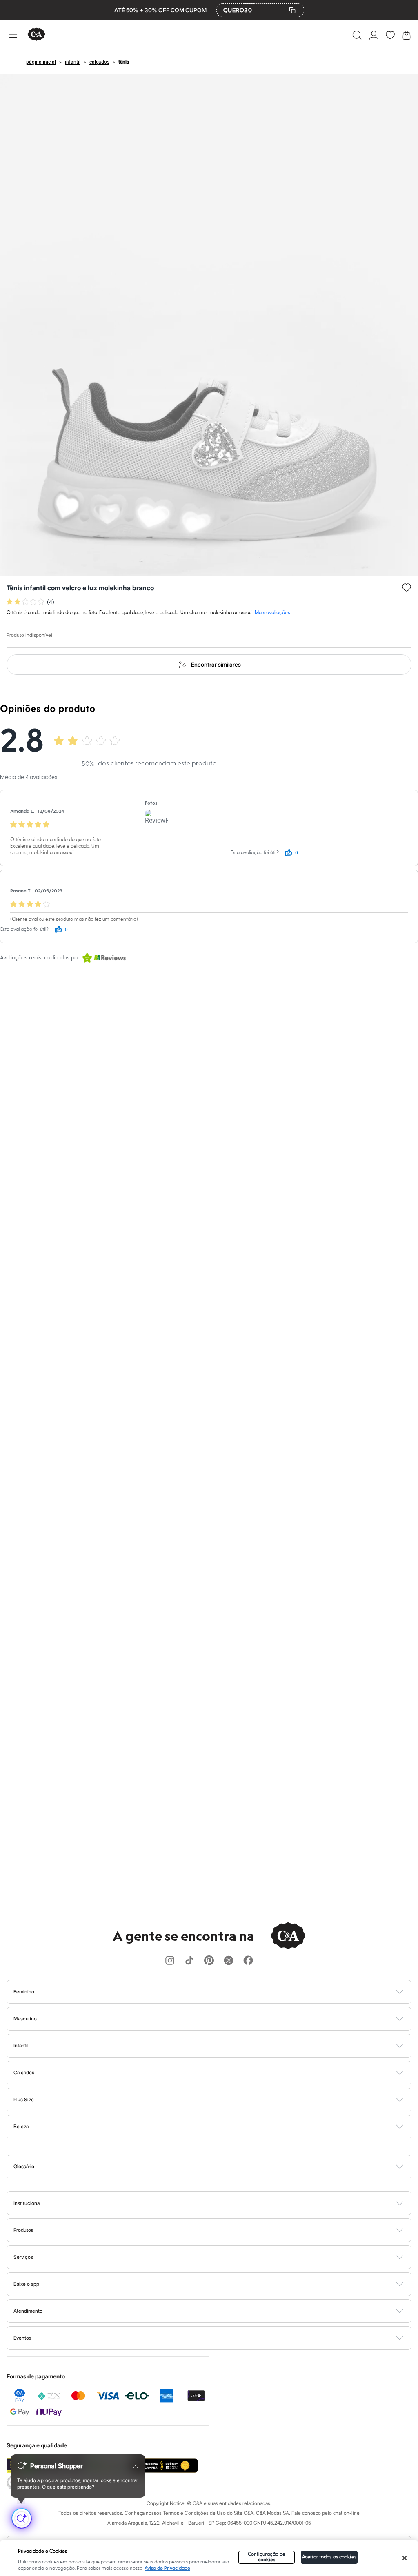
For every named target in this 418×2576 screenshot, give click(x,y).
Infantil (21, 2045)
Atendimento (28, 2311)
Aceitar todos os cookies (329, 2557)
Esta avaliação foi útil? (255, 853)
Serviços (23, 2257)
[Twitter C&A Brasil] (229, 1961)
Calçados (24, 2072)
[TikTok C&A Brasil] (189, 1961)
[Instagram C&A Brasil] (170, 1961)
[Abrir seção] (223, 1992)
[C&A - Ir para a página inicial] (36, 35)
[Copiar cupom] (292, 10)
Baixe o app (26, 2284)
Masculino (25, 2019)
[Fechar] (405, 2558)
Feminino (24, 1992)
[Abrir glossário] (219, 2167)
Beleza (21, 2126)
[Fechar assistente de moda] (136, 2466)
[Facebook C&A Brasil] (248, 1961)
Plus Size (24, 2099)
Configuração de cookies (267, 2557)
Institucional (27, 2203)
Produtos (23, 2230)
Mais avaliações (272, 613)
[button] (357, 35)
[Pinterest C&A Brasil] (209, 1961)
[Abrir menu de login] (374, 35)
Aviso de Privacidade (167, 2568)
